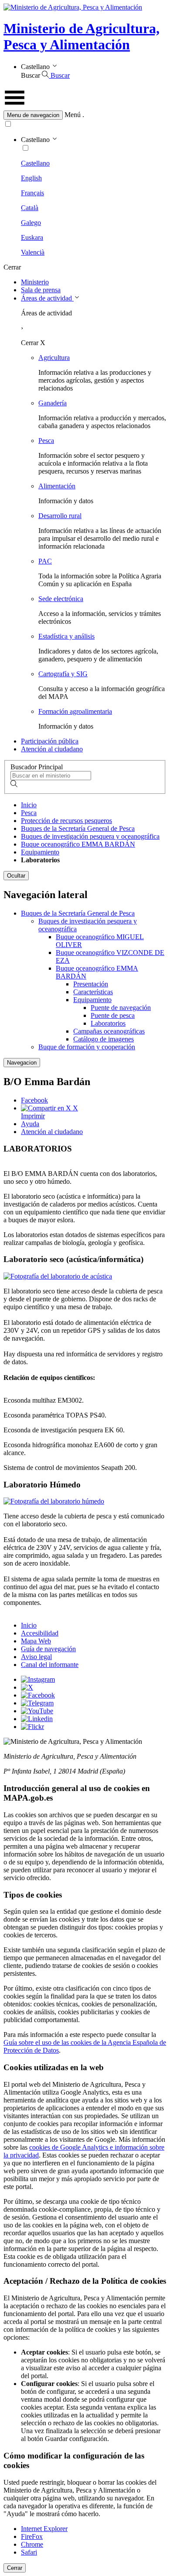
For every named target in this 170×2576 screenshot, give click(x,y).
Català (30, 208)
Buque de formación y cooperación (87, 1047)
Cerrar (15, 2568)
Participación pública (50, 741)
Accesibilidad (40, 1633)
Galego (31, 223)
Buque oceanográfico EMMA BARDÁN (78, 844)
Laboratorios (108, 1023)
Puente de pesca (113, 1015)
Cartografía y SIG (63, 674)
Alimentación (57, 486)
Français (32, 193)
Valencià (33, 252)
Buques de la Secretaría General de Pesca (78, 828)
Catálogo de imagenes (104, 1039)
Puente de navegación (121, 1008)
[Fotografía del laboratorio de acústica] (58, 1276)
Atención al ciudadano (52, 749)
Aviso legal (36, 1657)
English (31, 178)
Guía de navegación (48, 1649)
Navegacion (22, 1063)
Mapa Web (36, 1641)
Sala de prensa (41, 290)
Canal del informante (50, 1665)
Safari (29, 2552)
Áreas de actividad (47, 298)
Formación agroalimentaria (75, 711)
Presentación (91, 984)
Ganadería (53, 403)
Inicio (29, 805)
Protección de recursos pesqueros (66, 821)
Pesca (46, 441)
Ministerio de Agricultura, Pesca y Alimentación (82, 36)
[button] (85, 115)
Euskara (32, 237)
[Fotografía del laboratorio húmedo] (54, 1501)
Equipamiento (40, 852)
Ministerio (35, 282)
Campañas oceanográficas (109, 1031)
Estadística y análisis (66, 636)
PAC (45, 561)
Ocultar (16, 876)
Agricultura (54, 358)
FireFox (32, 2536)
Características (93, 992)
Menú (73, 115)
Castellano (35, 163)
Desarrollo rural (60, 516)
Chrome (32, 2544)
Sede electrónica (61, 599)
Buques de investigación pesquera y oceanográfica (90, 836)
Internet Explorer (44, 2529)
